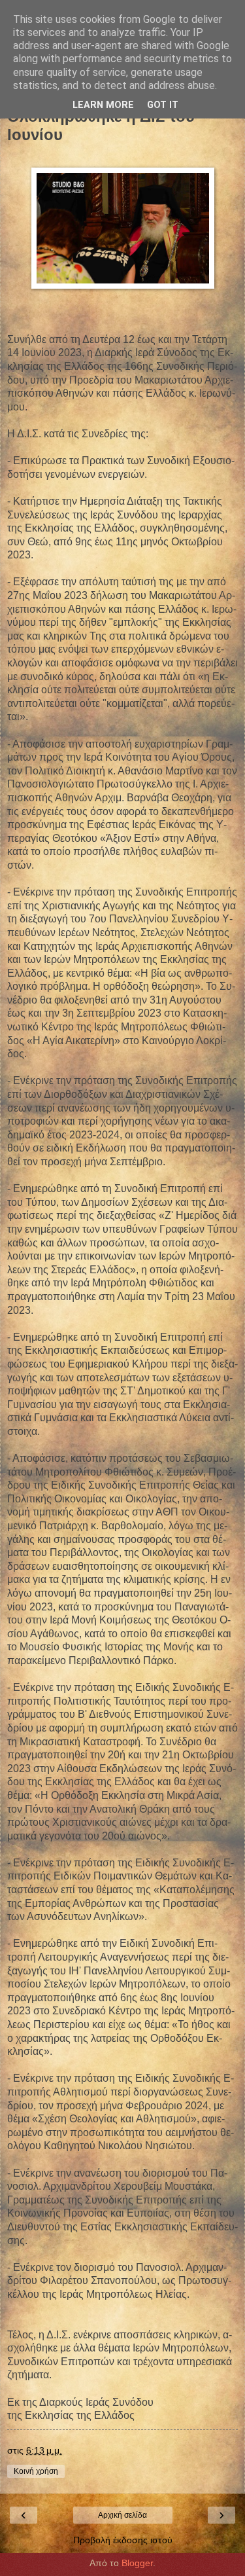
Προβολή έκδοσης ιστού (123, 2540)
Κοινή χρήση (36, 2471)
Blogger (137, 2563)
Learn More (103, 105)
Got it (163, 105)
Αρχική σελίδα (122, 2515)
